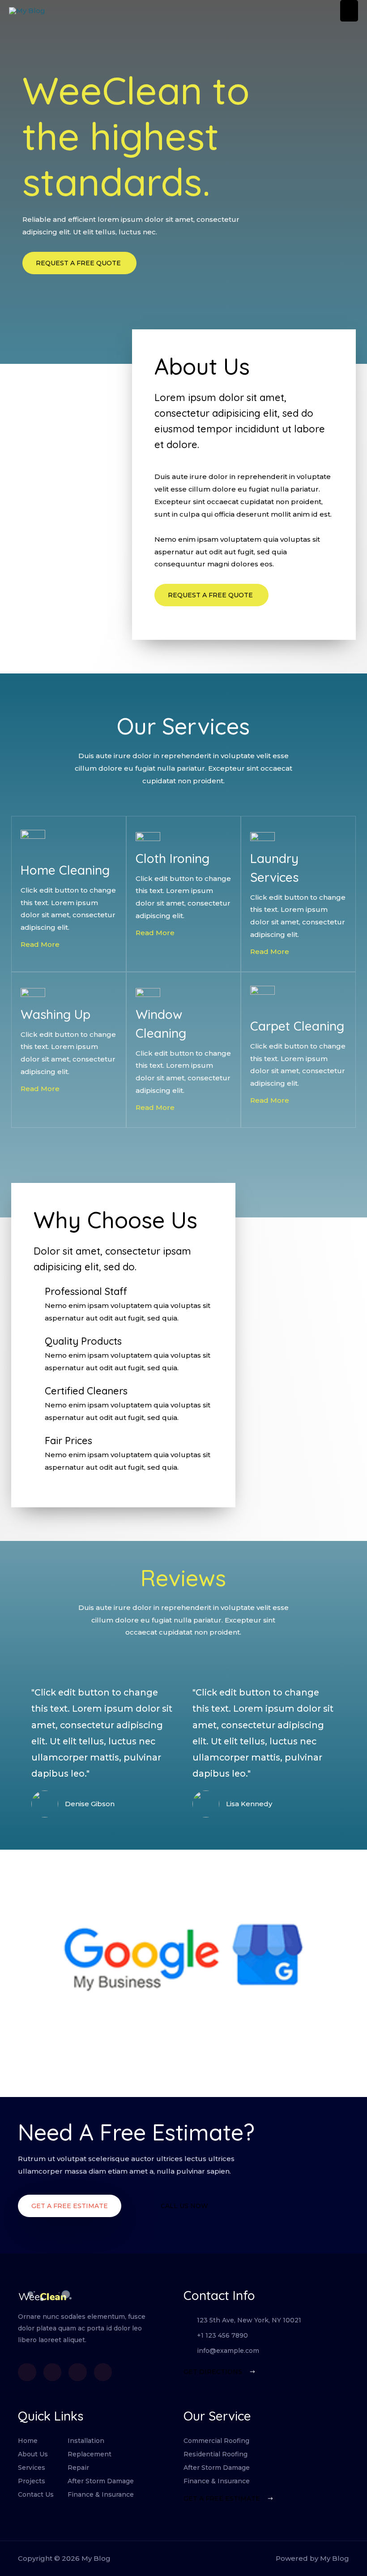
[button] (70, 2206)
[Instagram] (103, 2372)
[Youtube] (78, 2372)
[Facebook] (27, 2372)
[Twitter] (53, 2372)
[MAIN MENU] (349, 11)
